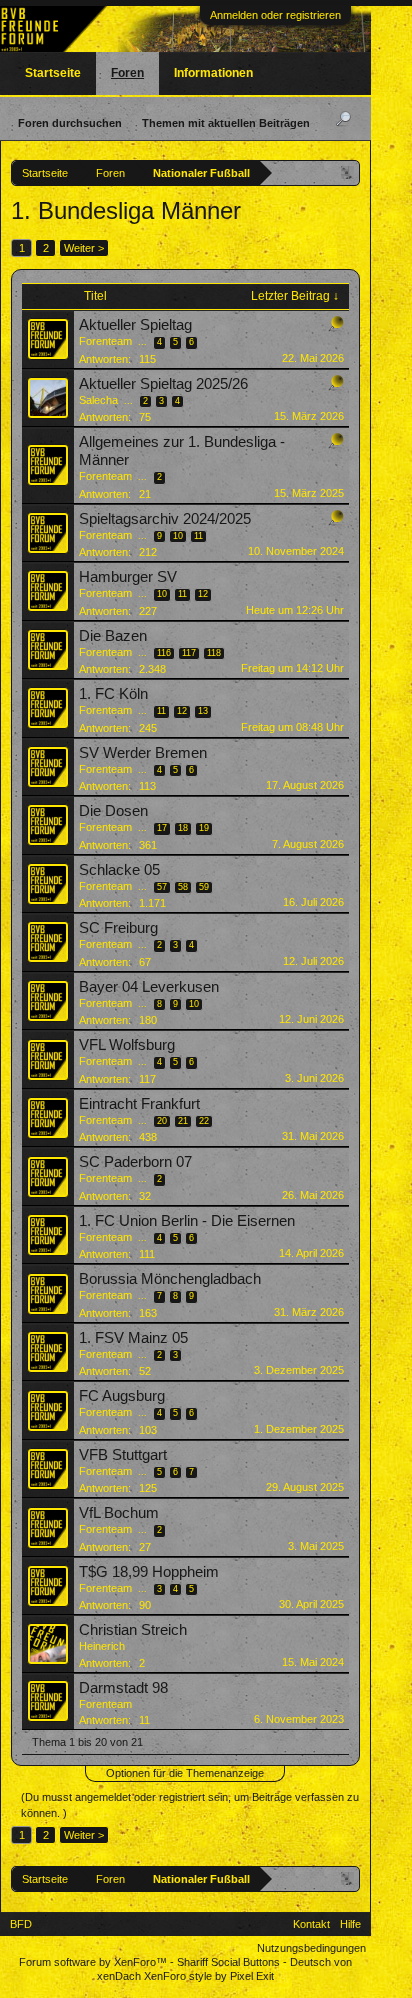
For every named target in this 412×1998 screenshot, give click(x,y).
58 (183, 887)
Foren (127, 73)
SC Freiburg (118, 928)
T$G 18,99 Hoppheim (149, 1572)
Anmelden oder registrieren (275, 15)
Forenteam (105, 341)
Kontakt (311, 1924)
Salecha (98, 400)
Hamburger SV (128, 577)
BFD (21, 1924)
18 (183, 828)
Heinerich (102, 1646)
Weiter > (84, 248)
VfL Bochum (119, 1513)
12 (203, 594)
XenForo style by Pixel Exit (209, 1976)
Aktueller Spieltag (135, 325)
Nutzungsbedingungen (311, 1948)
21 (183, 1121)
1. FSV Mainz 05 (133, 1338)
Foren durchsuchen (70, 123)
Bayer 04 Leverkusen (149, 987)
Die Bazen (113, 636)
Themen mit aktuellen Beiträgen (226, 123)
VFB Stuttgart (123, 1455)
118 (214, 653)
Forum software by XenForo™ (94, 1962)
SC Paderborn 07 (135, 1162)
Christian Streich (133, 1630)
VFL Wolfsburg (127, 1045)
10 (178, 536)
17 (162, 828)
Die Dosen (113, 811)
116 (164, 653)
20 (162, 1121)
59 (204, 887)
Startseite (53, 73)
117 (189, 653)
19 (204, 828)
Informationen (213, 73)
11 (198, 536)
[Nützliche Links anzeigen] (347, 172)
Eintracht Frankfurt (139, 1104)
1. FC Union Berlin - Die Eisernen (187, 1221)
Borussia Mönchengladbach (170, 1279)
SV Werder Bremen (143, 753)
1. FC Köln (113, 694)
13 (203, 711)
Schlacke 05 (119, 870)
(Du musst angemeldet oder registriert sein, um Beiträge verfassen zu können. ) (190, 1805)
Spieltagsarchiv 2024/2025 (165, 519)
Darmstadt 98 (123, 1688)
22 (204, 1121)
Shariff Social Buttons (228, 1962)
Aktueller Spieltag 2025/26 (163, 384)
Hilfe (350, 1924)
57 (162, 887)
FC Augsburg (122, 1396)
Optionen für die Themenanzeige (185, 1773)
